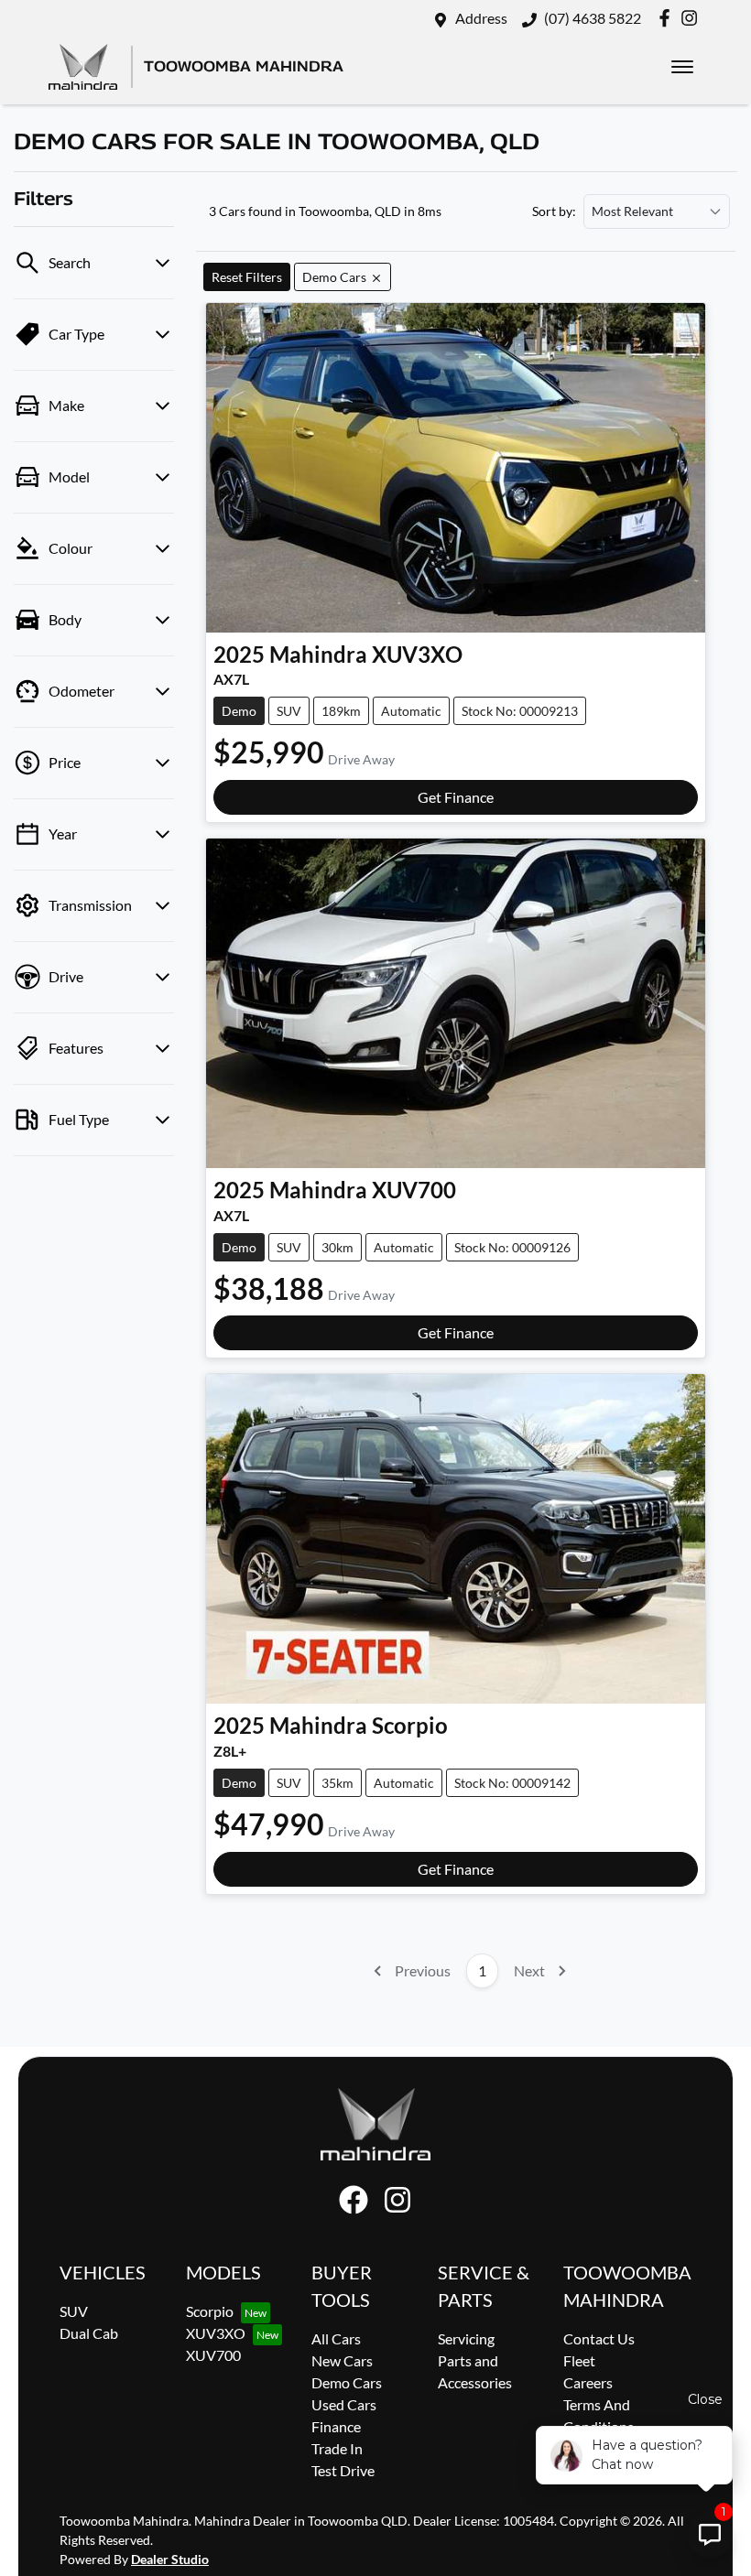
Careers (588, 2382)
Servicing (466, 2338)
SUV (74, 2311)
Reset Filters (247, 277)
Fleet (579, 2360)
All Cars (336, 2338)
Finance (336, 2426)
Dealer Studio (170, 2559)
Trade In (337, 2448)
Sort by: (554, 211)
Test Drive (343, 2470)
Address (481, 18)
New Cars (342, 2360)
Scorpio (210, 2311)
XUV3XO (216, 2333)
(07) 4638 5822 (593, 18)
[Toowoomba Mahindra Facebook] (668, 18)
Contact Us (599, 2338)
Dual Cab (89, 2333)
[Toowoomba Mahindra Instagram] (693, 18)
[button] (682, 67)
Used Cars (344, 2404)
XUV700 (213, 2355)
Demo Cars (347, 2382)
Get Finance (456, 797)
